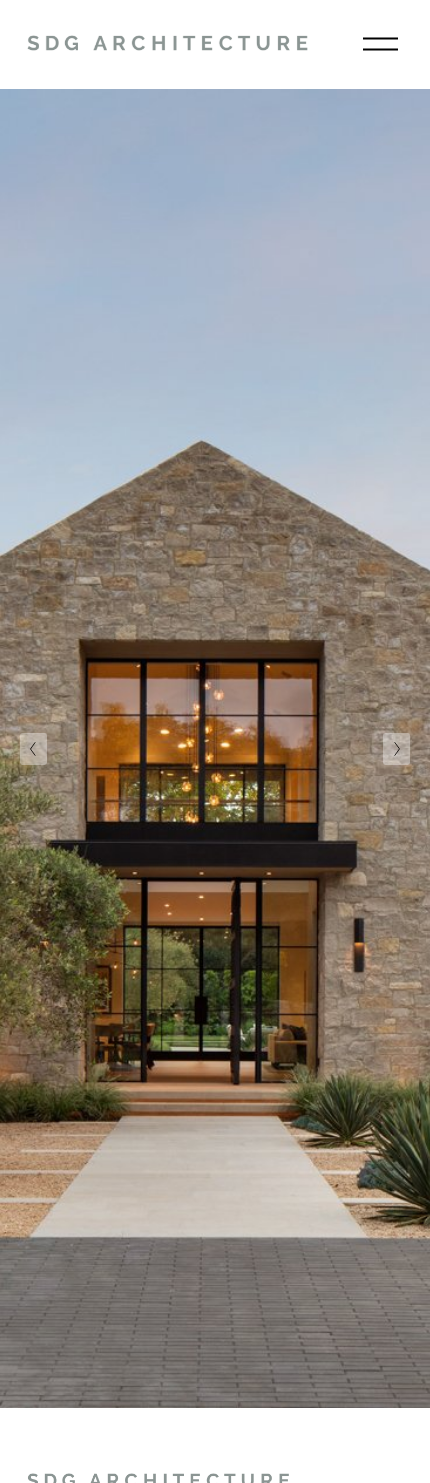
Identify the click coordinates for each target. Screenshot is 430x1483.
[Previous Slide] (33, 749)
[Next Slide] (396, 749)
